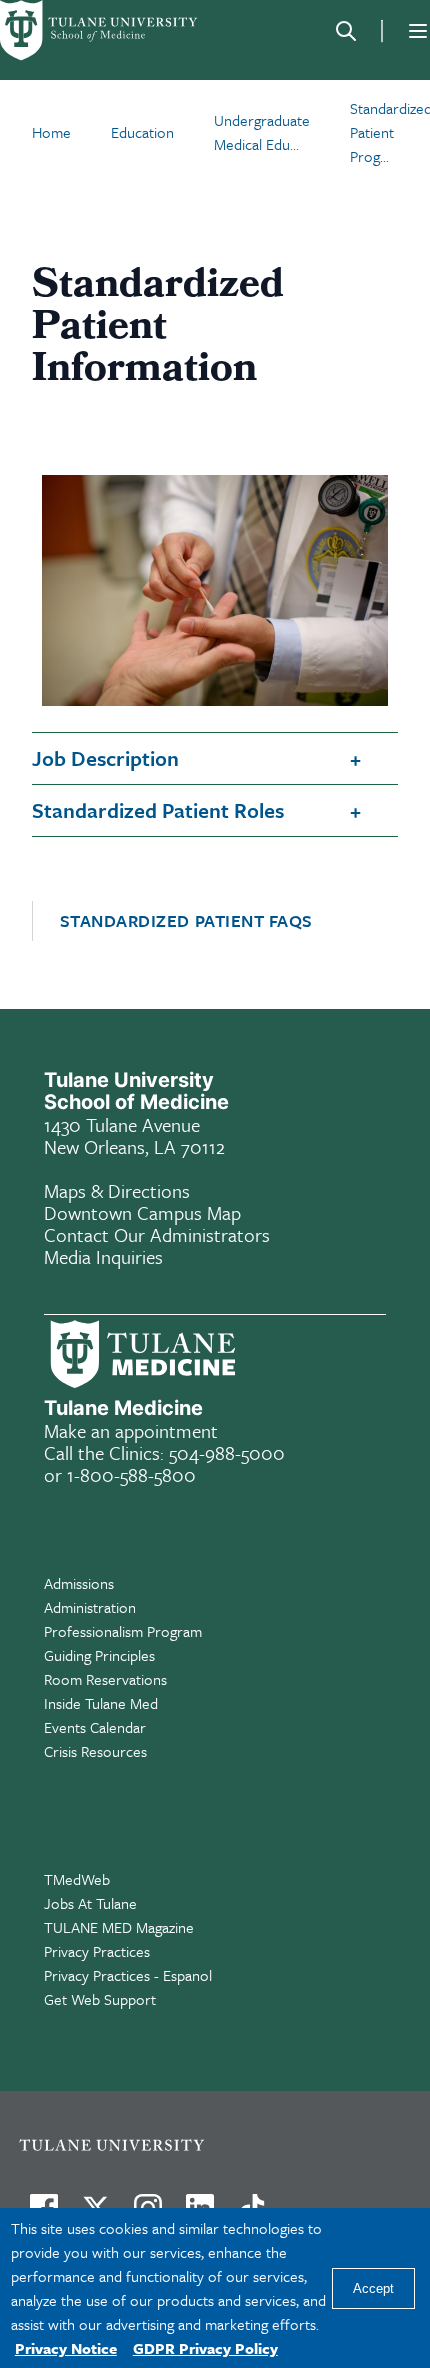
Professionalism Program (123, 1631)
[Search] (346, 31)
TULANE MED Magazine (119, 1927)
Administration (90, 1607)
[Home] (100, 30)
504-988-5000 (227, 1452)
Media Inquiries (103, 1256)
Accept (373, 2288)
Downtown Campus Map (142, 1212)
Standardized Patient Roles (158, 810)
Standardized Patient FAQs (187, 921)
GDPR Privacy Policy (205, 2348)
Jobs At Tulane (90, 1903)
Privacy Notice (66, 2348)
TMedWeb (77, 1879)
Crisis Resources (95, 1751)
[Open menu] (418, 31)
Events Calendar (95, 1727)
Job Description (105, 758)
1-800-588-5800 (131, 1474)
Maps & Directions (117, 1190)
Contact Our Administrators (157, 1234)
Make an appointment (131, 1430)
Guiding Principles (99, 1655)
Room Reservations (105, 1679)
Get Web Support (100, 1999)
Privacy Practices (97, 1951)
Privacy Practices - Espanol (128, 1975)
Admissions (79, 1583)
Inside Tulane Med (101, 1703)
